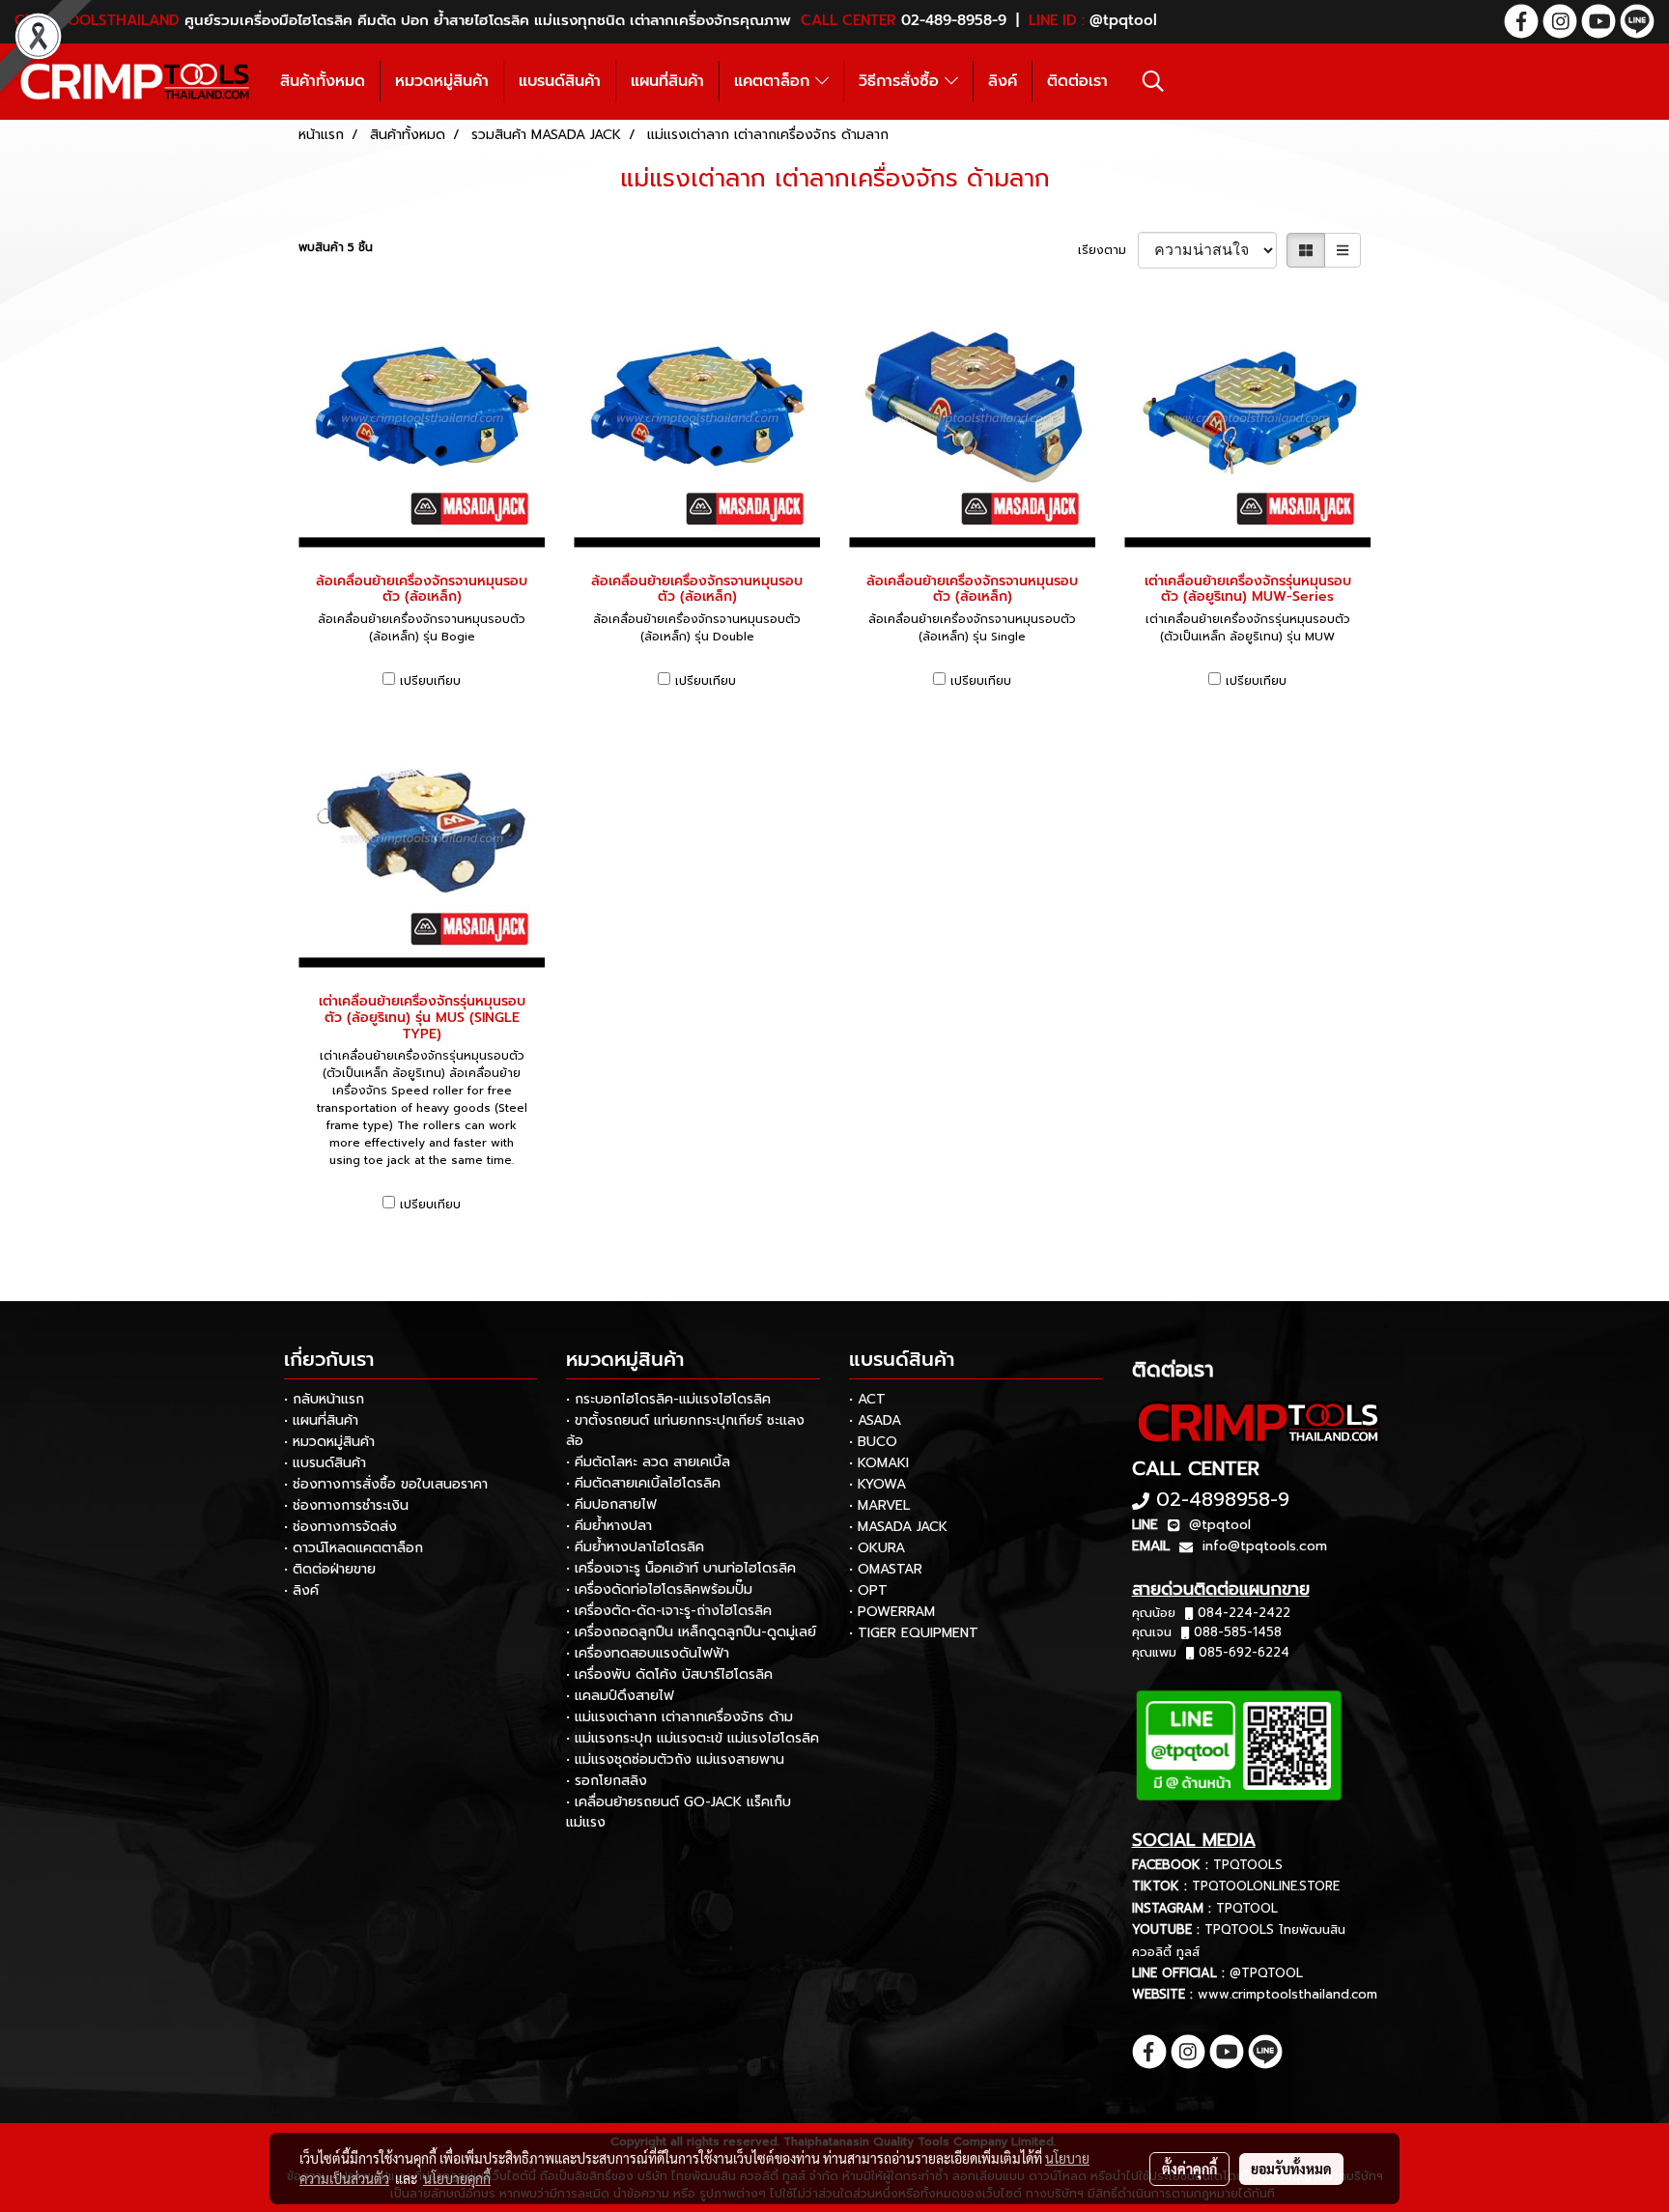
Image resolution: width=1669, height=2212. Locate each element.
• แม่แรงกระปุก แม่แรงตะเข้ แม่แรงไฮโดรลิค (693, 1738)
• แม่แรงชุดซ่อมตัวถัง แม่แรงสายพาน (675, 1759)
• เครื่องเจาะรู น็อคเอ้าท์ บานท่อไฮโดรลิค (681, 1568)
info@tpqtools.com (1265, 1546)
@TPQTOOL (1266, 1973)
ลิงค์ (1003, 81)
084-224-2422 (1244, 1613)
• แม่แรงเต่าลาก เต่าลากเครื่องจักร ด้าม (679, 1717)
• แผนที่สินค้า (321, 1420)
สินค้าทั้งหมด (323, 81)
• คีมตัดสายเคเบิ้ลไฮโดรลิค (643, 1483)
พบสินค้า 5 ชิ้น (336, 247)
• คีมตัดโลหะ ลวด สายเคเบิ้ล (648, 1462)
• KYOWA (877, 1484)
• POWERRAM (892, 1612)
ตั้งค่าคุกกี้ (1189, 2169)
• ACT (867, 1399)
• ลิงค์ (301, 1590)
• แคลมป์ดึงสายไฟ (620, 1696)
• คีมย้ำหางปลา (609, 1526)
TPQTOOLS (1248, 1865)
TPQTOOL (1247, 1908)
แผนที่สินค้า (667, 81)
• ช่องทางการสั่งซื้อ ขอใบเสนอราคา (386, 1484)
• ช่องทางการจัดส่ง (340, 1527)
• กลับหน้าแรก (324, 1399)
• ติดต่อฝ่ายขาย (330, 1569)
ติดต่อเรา (1077, 81)
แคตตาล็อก (775, 81)
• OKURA (877, 1548)
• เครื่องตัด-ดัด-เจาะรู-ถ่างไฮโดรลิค (669, 1611)
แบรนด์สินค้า (560, 81)
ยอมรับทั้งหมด (1291, 2169)
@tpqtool (1220, 1525)
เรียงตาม (1108, 250)
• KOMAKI (879, 1463)
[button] (1153, 81)
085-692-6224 (1244, 1652)
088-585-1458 (1238, 1632)
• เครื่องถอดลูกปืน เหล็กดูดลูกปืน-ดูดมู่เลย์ (691, 1632)
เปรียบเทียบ (430, 681)
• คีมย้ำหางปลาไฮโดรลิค (635, 1547)
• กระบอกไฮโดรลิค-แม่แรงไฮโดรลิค (668, 1399)
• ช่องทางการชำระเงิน (346, 1505)
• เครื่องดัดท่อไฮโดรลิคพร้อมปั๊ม (659, 1589)
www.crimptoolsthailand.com (1287, 1994)
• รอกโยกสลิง (607, 1781)
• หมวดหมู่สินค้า (329, 1442)
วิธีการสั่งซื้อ (902, 81)
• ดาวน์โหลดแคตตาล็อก (354, 1548)
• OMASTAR (886, 1569)
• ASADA (875, 1420)
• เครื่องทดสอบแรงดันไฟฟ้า (648, 1653)
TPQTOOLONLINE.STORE (1266, 1886)
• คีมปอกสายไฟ (611, 1504)
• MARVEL (879, 1505)
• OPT (868, 1590)
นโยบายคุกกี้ (457, 2178)
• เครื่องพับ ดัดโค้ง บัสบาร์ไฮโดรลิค (669, 1674)
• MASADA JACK (898, 1527)
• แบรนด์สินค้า (325, 1463)
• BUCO (873, 1442)
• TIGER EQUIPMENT (914, 1633)
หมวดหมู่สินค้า (442, 81)
